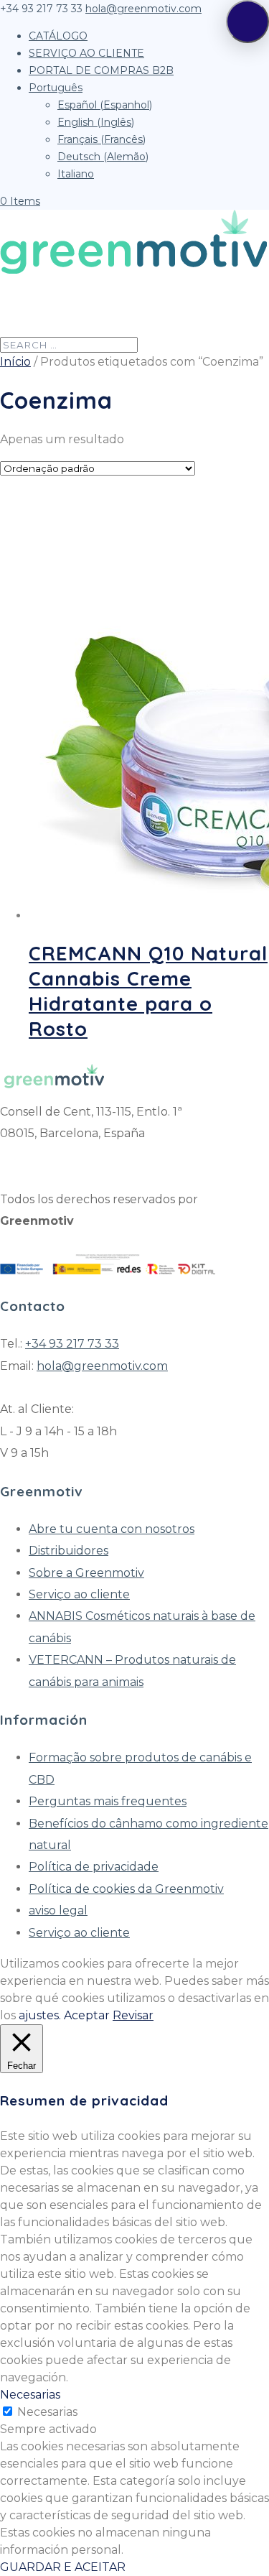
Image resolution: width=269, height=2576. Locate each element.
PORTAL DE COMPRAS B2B (101, 70)
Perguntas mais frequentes (108, 1801)
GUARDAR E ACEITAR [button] (63, 2567)
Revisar (133, 2015)
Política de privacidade (94, 1867)
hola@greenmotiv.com (102, 1366)
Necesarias (47, 2412)
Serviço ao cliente (79, 1594)
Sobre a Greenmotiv (86, 1573)
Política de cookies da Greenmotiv (126, 1889)
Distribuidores (69, 1551)
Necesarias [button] (30, 2395)
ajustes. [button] (40, 2015)
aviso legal (58, 1910)
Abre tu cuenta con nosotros (112, 1529)
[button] (247, 22)
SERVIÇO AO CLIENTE (86, 53)
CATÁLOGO (58, 36)
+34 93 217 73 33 (72, 1344)
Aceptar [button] (87, 2015)
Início (15, 362)
